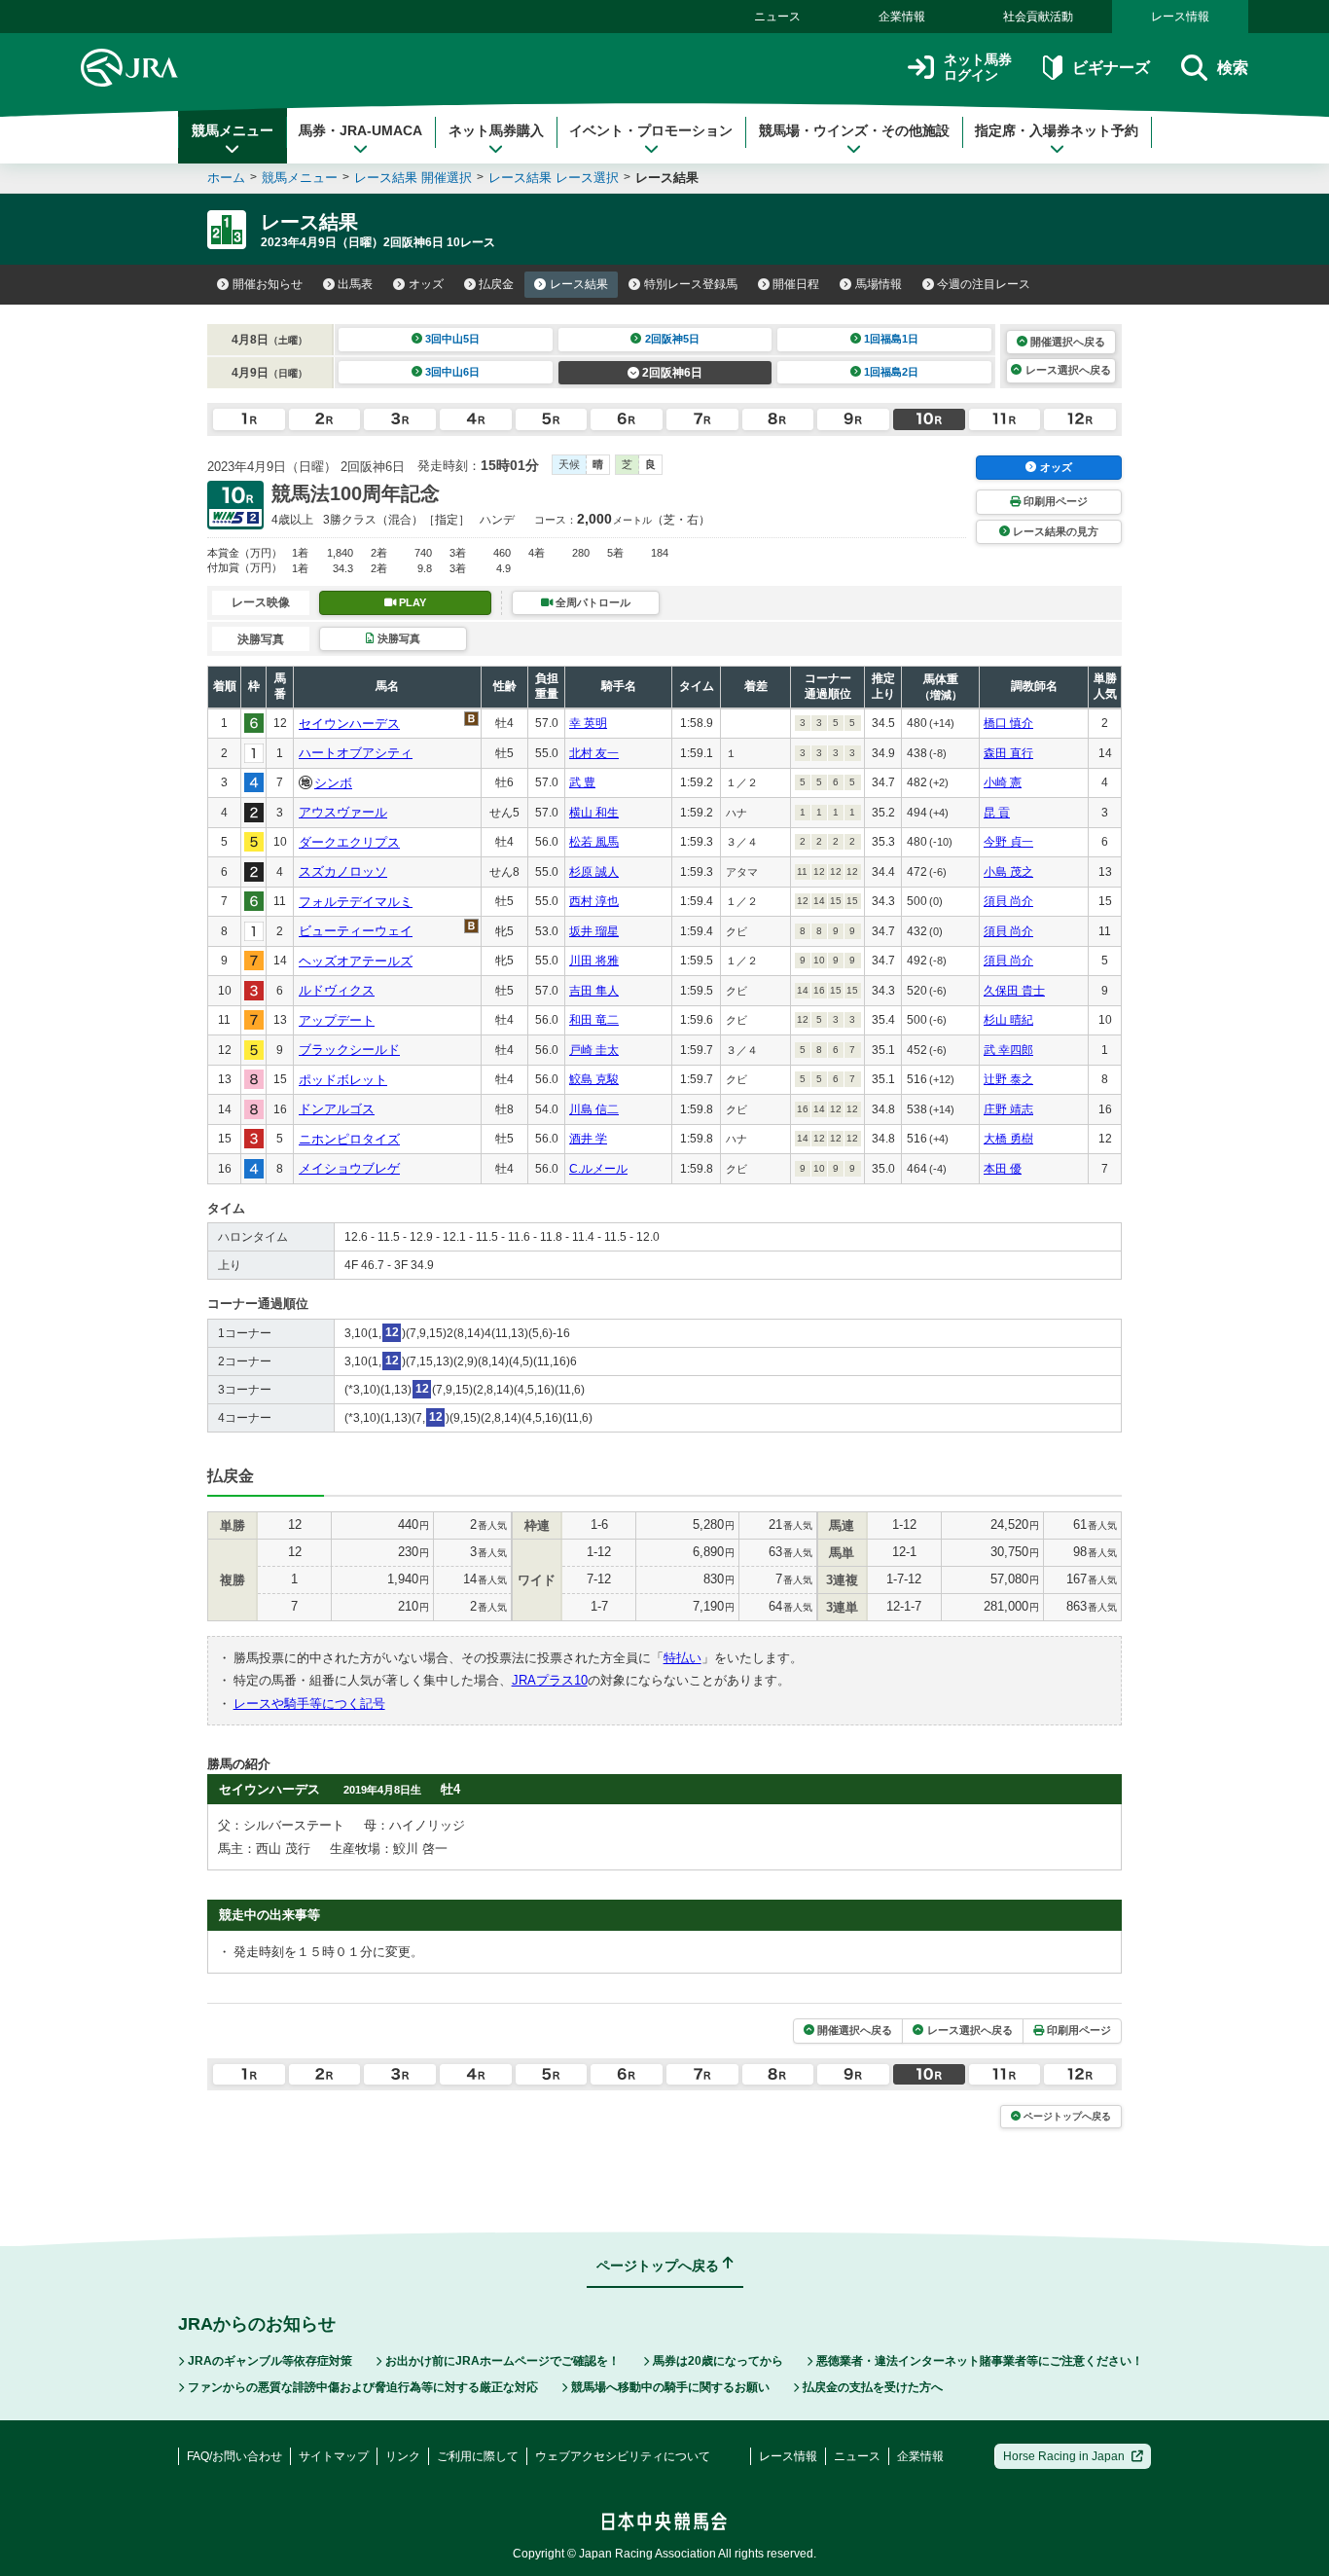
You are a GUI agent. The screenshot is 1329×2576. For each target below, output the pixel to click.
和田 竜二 (594, 1020)
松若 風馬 (594, 842)
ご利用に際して (478, 2456)
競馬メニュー (233, 130)
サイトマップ (334, 2456)
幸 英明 (588, 723)
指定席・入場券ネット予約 (1057, 130)
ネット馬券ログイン (978, 68)
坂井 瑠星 (594, 931)
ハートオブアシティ (356, 753)
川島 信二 (594, 1109)
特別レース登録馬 (691, 284)
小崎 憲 (1003, 782)
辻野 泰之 (1008, 1079)
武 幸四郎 (1008, 1050)
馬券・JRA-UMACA (360, 130)
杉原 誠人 (594, 872)
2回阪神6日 (672, 373)
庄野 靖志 (1008, 1109)
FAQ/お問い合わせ (234, 2456)
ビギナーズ (1111, 68)
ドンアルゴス (337, 1109)
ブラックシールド (349, 1050)
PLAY (413, 602)
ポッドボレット (343, 1080)
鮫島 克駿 (594, 1079)
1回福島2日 (891, 372)
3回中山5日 (452, 339)
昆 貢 (997, 813)
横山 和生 (594, 813)
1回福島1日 (891, 339)
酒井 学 (588, 1139)
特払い (682, 1658)
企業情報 (902, 17)
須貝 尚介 (1008, 901)
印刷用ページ (1056, 501)
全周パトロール (593, 602)
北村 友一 (594, 753)
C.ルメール (598, 1169)
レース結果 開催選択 (413, 178)
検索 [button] (1233, 68)
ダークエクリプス (349, 842)
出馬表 (355, 284)
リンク (403, 2456)
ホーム (226, 178)
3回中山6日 (452, 372)
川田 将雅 (594, 961)
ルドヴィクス (337, 990)
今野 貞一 (1008, 842)
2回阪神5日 (672, 339)
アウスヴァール (343, 812)
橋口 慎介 (1008, 723)
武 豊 (582, 782)
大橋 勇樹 (1008, 1139)
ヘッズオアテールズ (356, 961)
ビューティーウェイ (356, 931)
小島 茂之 (1008, 872)
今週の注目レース (984, 284)
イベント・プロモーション (651, 130)
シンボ (333, 783)
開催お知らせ (268, 284)
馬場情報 (879, 284)
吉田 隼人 (594, 991)
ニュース (777, 17)
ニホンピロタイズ (349, 1139)
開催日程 (796, 284)
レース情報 (1180, 17)
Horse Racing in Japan (1064, 2456)
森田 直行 (1008, 753)
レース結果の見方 (1056, 531)
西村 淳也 (594, 901)
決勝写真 (399, 638)
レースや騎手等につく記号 (309, 1704)
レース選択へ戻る (1068, 370)
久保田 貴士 (1014, 991)
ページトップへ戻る (1067, 2116)
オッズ (426, 284)
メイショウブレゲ (349, 1168)
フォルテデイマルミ (356, 902)
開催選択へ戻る (1068, 342)
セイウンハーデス (349, 724)
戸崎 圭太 (594, 1050)
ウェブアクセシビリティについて (623, 2456)
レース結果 (579, 284)
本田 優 (1003, 1169)
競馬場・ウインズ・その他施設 (854, 130)
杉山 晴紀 (1008, 1020)
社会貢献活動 (1038, 17)
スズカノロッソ (343, 871)
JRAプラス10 (550, 1680)
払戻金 (496, 284)
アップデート (337, 1020)
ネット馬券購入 (496, 130)
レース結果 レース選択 (554, 178)
